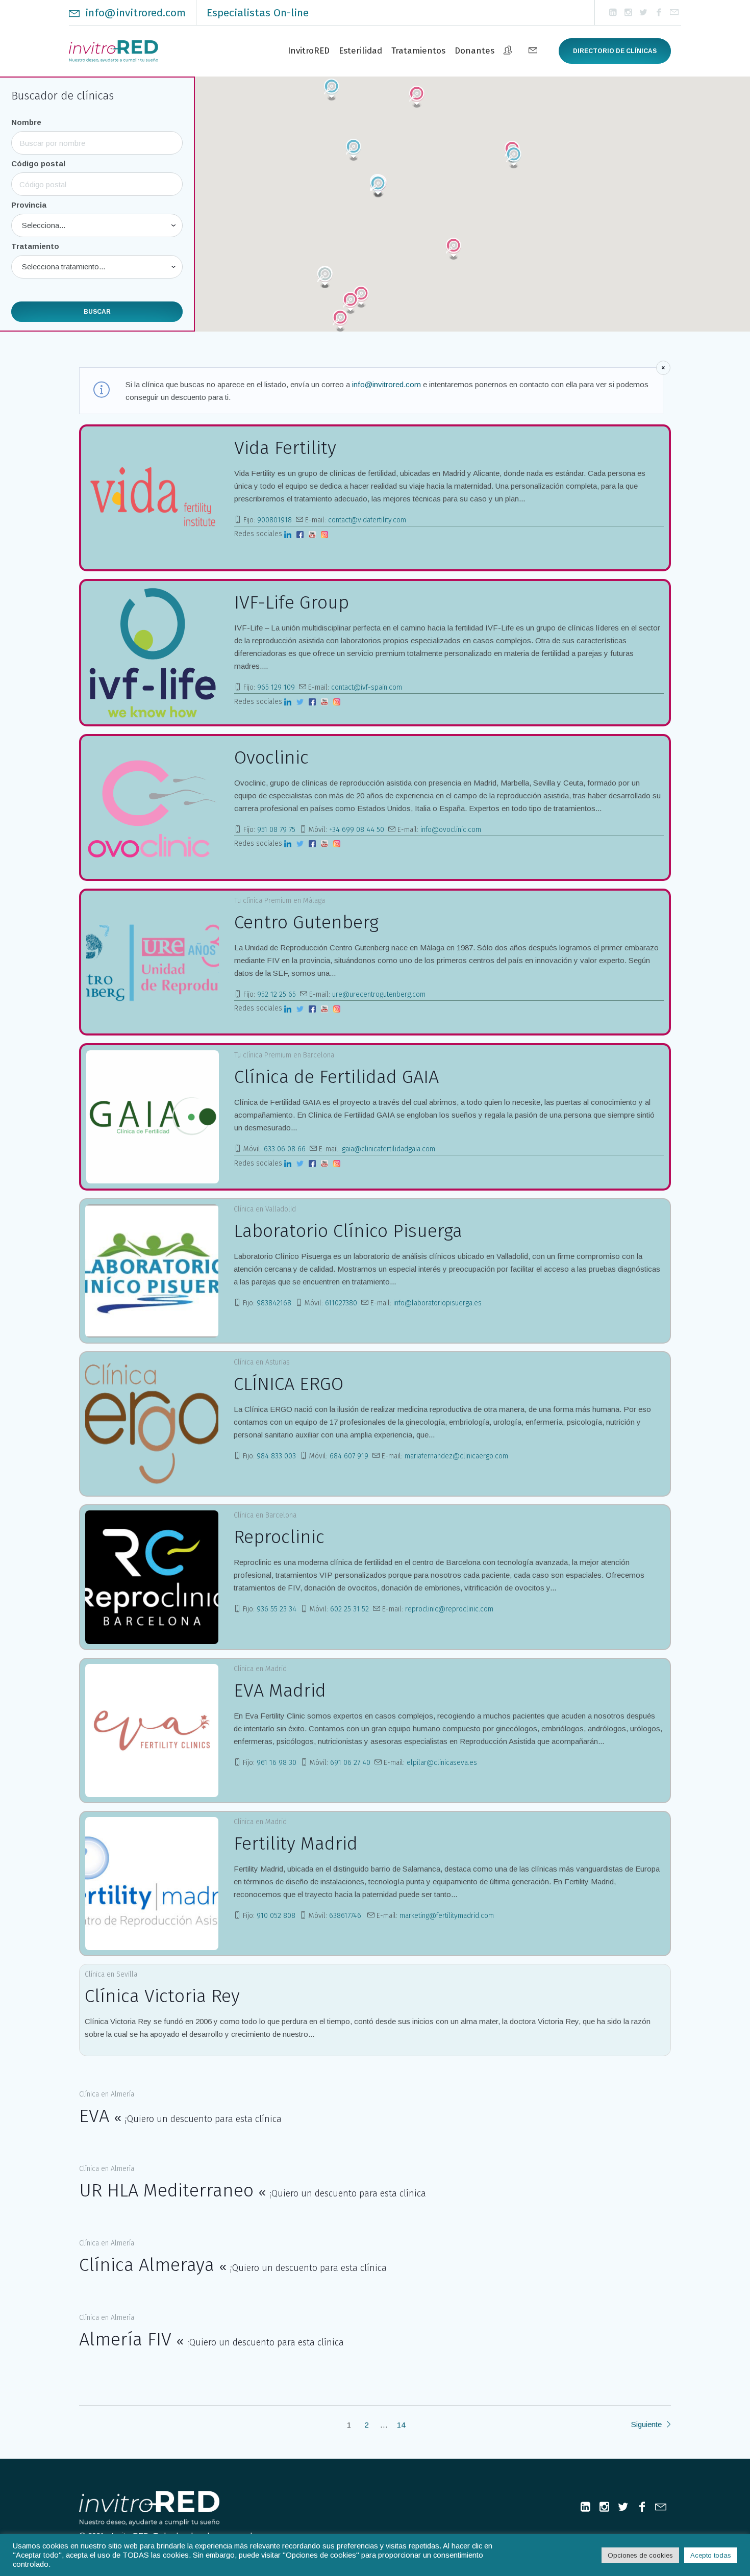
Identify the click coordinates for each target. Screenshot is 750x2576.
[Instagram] (628, 13)
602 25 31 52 (349, 1609)
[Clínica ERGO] (152, 1424)
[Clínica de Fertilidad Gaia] (153, 1117)
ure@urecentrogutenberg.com (379, 994)
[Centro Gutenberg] (153, 962)
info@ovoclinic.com (451, 830)
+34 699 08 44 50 (357, 830)
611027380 (341, 1303)
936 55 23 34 (277, 1609)
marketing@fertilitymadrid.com (447, 1916)
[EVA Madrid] (152, 1731)
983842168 (274, 1303)
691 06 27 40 (350, 1763)
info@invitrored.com (135, 13)
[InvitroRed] (149, 2508)
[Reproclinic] (152, 1577)
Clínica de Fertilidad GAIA (336, 1077)
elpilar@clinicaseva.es (442, 1763)
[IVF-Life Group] (153, 652)
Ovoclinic (271, 757)
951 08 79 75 (276, 830)
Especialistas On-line (258, 13)
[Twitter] (643, 13)
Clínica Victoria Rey (162, 1996)
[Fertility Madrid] (152, 1884)
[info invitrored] (674, 13)
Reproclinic (279, 1537)
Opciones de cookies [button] (640, 2555)
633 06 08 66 (285, 1149)
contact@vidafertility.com (367, 520)
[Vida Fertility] (153, 498)
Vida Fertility (285, 448)
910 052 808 (276, 1916)
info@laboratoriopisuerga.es (437, 1303)
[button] (361, 297)
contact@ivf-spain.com (367, 687)
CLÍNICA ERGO (289, 1384)
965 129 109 (276, 687)
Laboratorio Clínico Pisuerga (348, 1231)
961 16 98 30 (277, 1763)
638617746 (346, 1916)
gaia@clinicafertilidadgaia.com (389, 1149)
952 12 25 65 (277, 994)
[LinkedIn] (613, 13)
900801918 (274, 520)
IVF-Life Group (292, 602)
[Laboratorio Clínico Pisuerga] (152, 1271)
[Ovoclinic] (153, 807)
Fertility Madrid (296, 1843)
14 (401, 2425)
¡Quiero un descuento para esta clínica (203, 2119)
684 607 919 (349, 1456)
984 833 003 (276, 1456)
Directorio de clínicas (615, 51)
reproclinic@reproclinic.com (449, 1609)
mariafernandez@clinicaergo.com (456, 1456)
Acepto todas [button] (711, 2555)
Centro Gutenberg (306, 922)
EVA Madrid (280, 1690)
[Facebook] (659, 13)
